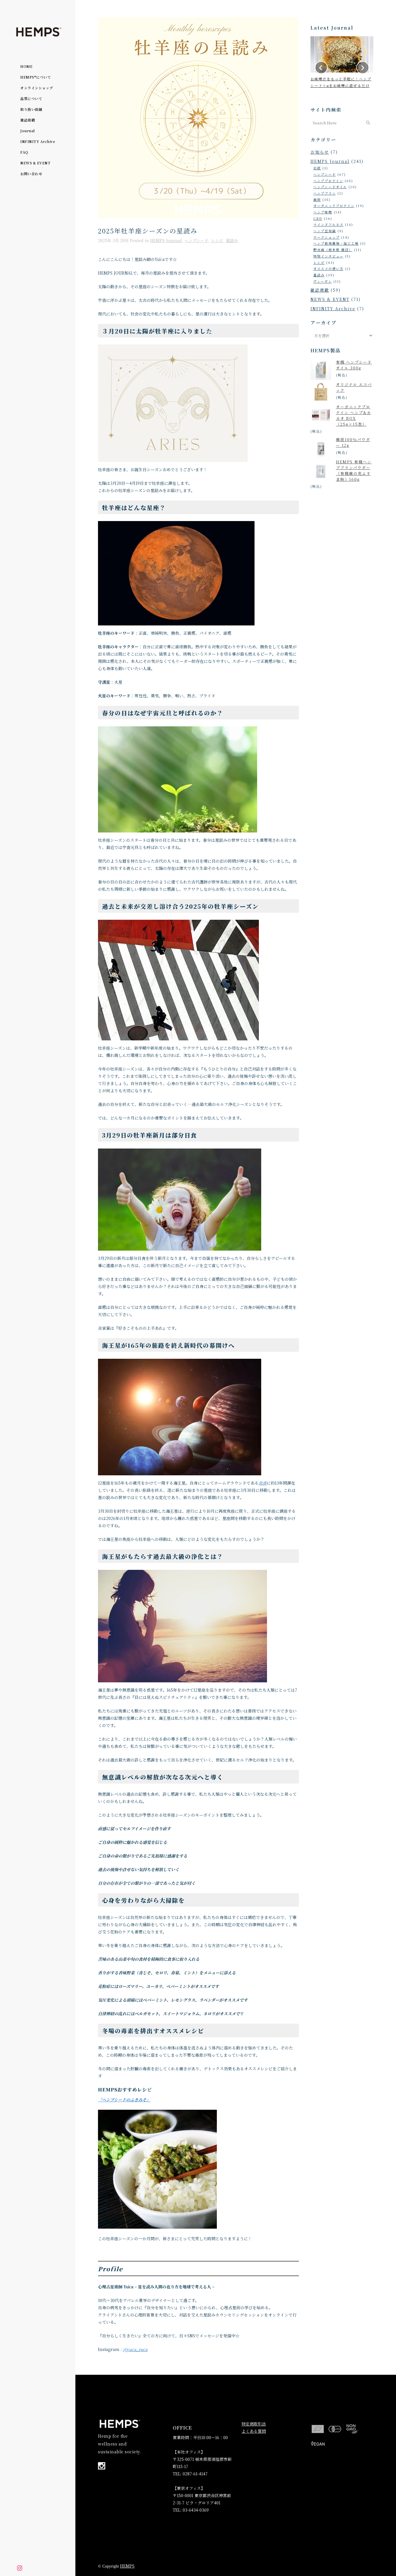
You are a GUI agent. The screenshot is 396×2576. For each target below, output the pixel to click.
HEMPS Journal (166, 240)
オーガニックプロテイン (334, 206)
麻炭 (317, 199)
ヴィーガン (323, 281)
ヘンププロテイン (328, 181)
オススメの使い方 (328, 269)
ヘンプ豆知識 (325, 231)
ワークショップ (327, 237)
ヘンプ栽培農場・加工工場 (336, 243)
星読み (232, 240)
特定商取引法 (254, 2424)
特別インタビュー (328, 256)
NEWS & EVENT (330, 299)
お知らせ (320, 152)
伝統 (317, 168)
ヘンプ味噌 (323, 212)
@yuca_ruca (135, 2349)
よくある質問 (254, 2431)
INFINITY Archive (333, 309)
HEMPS (127, 2566)
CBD (318, 218)
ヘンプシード (196, 240)
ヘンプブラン (325, 193)
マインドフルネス (328, 224)
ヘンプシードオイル (330, 187)
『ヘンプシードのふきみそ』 (124, 2100)
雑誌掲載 (320, 290)
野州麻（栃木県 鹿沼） (333, 250)
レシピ (217, 240)
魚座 (263, 1483)
